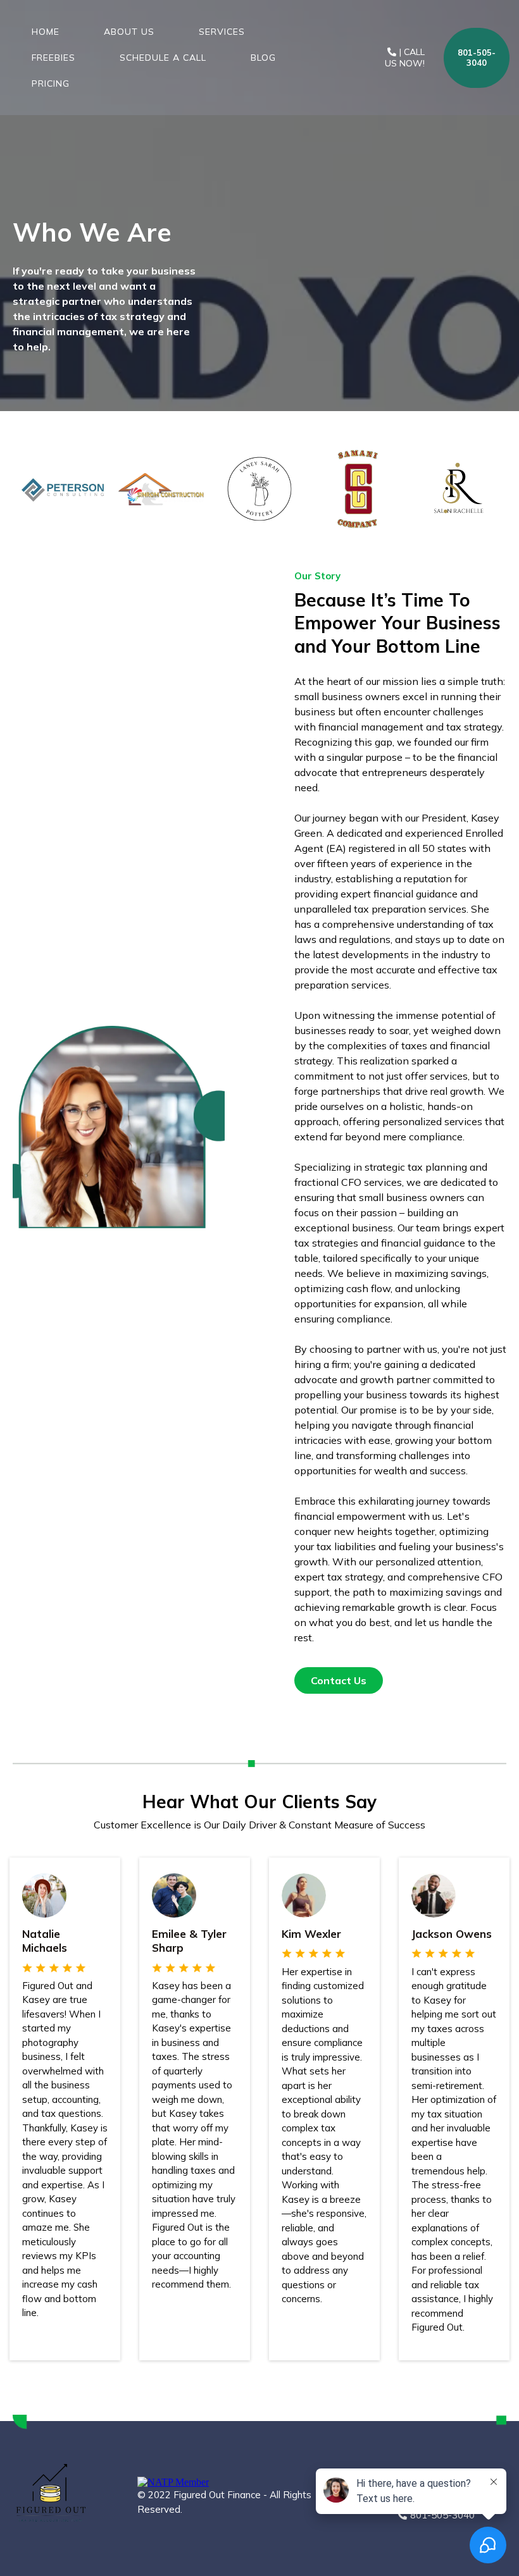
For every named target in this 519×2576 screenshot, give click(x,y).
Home (46, 32)
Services (222, 32)
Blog (263, 58)
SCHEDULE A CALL (163, 58)
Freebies (53, 58)
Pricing (51, 83)
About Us (129, 32)
